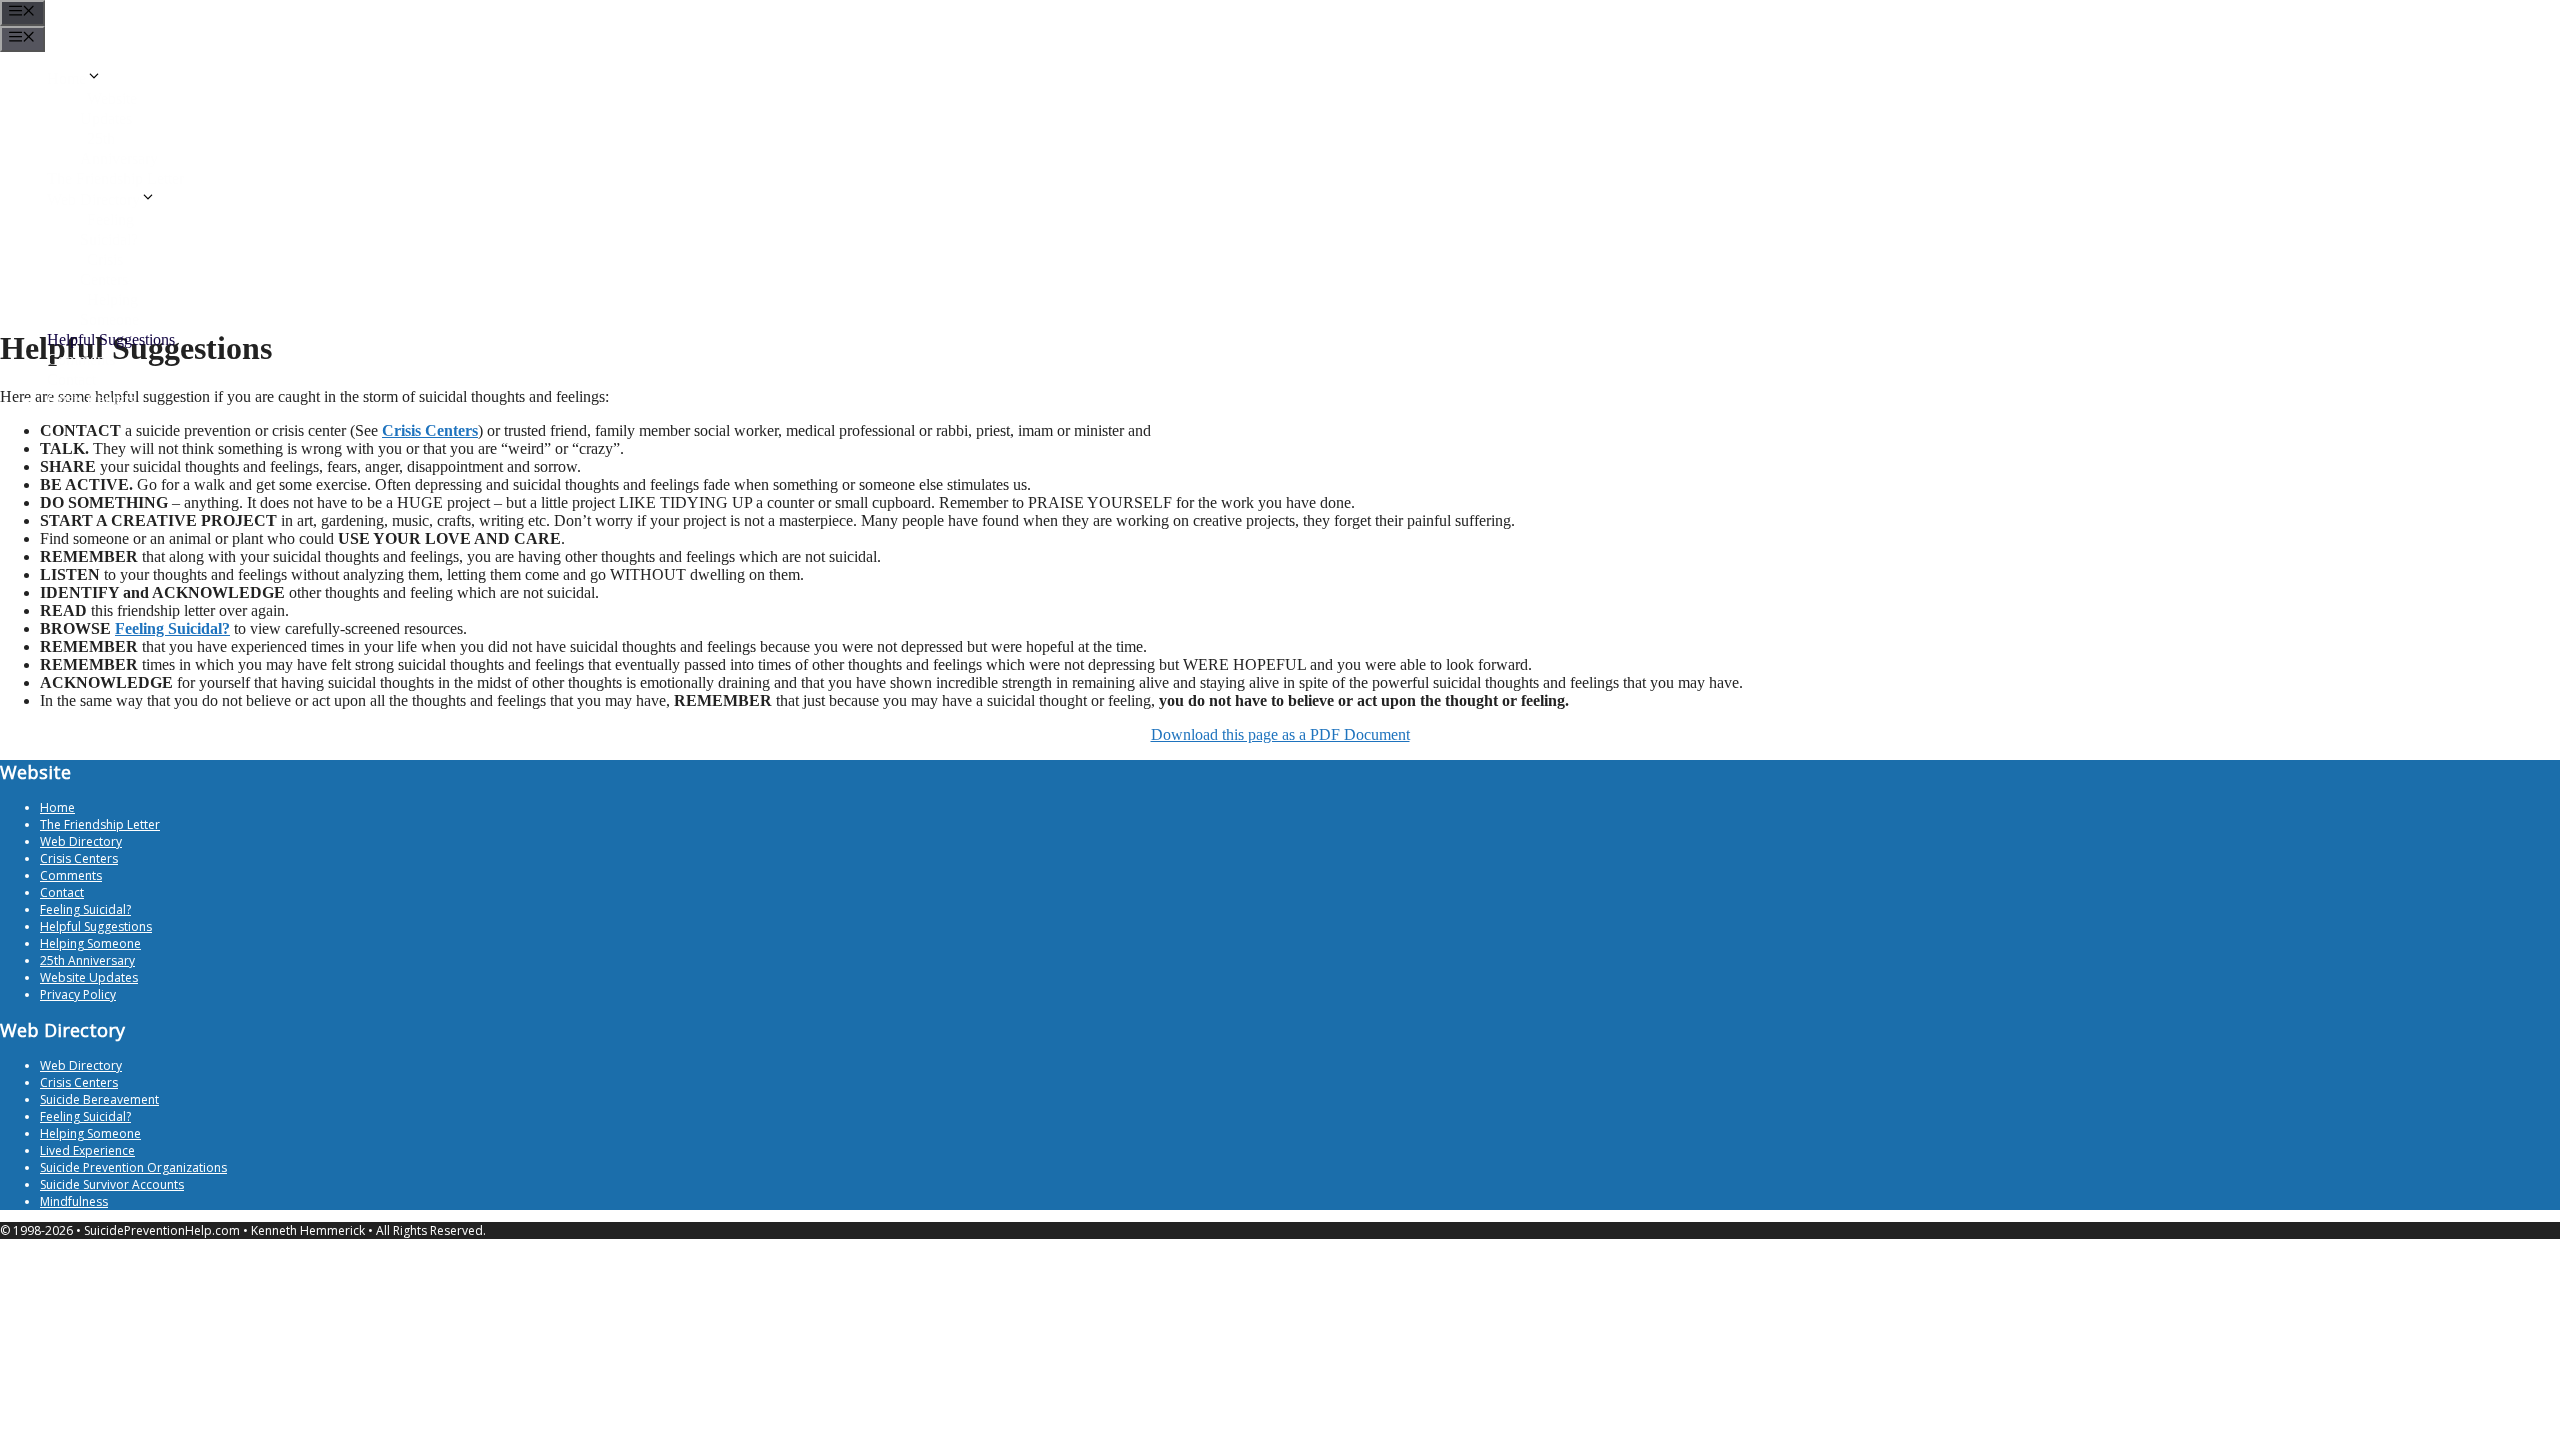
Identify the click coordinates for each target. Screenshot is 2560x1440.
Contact (71, 379)
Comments (81, 359)
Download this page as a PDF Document (1280, 734)
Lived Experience (87, 1150)
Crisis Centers (91, 399)
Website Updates (89, 977)
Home (66, 78)
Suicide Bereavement (99, 1099)
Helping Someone (90, 943)
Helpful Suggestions (111, 339)
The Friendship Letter (115, 178)
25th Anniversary (87, 960)
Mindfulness (74, 1201)
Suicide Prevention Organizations (133, 1167)
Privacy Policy (78, 994)
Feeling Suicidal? (172, 628)
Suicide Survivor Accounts (112, 1184)
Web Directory (93, 199)
